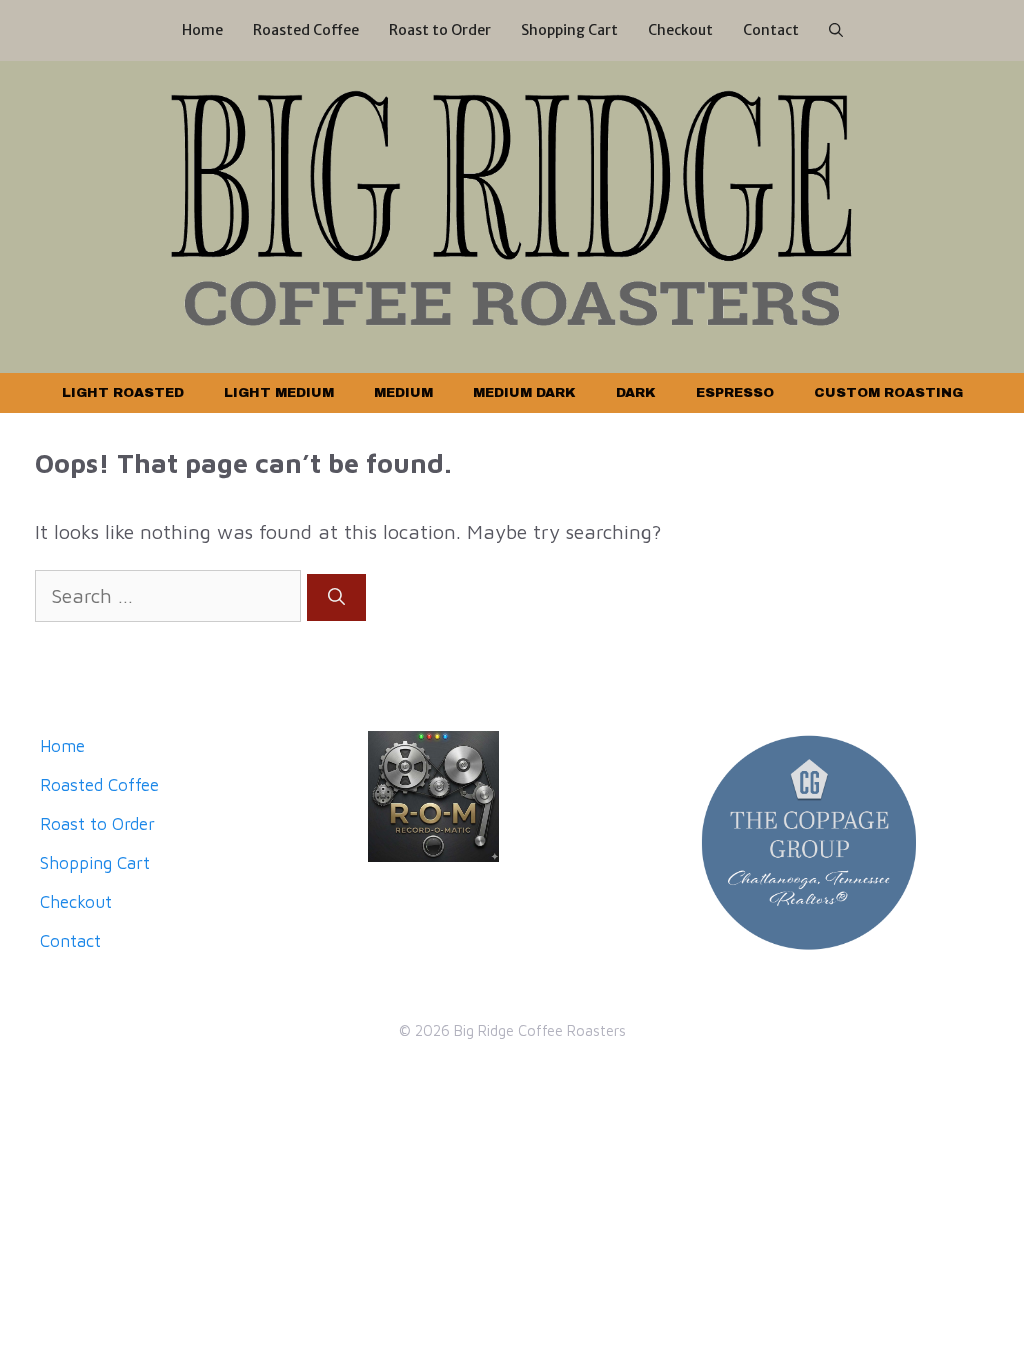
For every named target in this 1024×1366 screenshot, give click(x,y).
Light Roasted (123, 393)
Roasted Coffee (306, 30)
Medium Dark (524, 393)
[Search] (336, 598)
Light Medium (279, 393)
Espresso (735, 393)
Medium (403, 393)
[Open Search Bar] (836, 30)
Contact (771, 30)
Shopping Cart (569, 30)
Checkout (680, 30)
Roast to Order (440, 30)
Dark (636, 393)
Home (202, 30)
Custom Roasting (888, 393)
